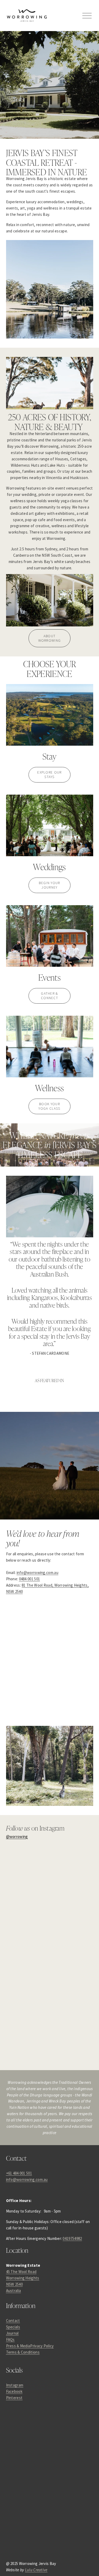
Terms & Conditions (23, 2352)
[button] (17, 1868)
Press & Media (18, 2346)
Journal (12, 2333)
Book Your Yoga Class (49, 1106)
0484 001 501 (30, 1579)
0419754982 (72, 2238)
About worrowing (50, 638)
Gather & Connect (49, 996)
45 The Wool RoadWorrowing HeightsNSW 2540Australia (23, 2281)
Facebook (14, 2391)
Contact (13, 2321)
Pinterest (14, 2398)
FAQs (10, 2340)
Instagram (15, 2385)
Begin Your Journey (49, 885)
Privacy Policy (42, 2346)
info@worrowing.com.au (37, 1573)
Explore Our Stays (49, 775)
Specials (13, 2327)
